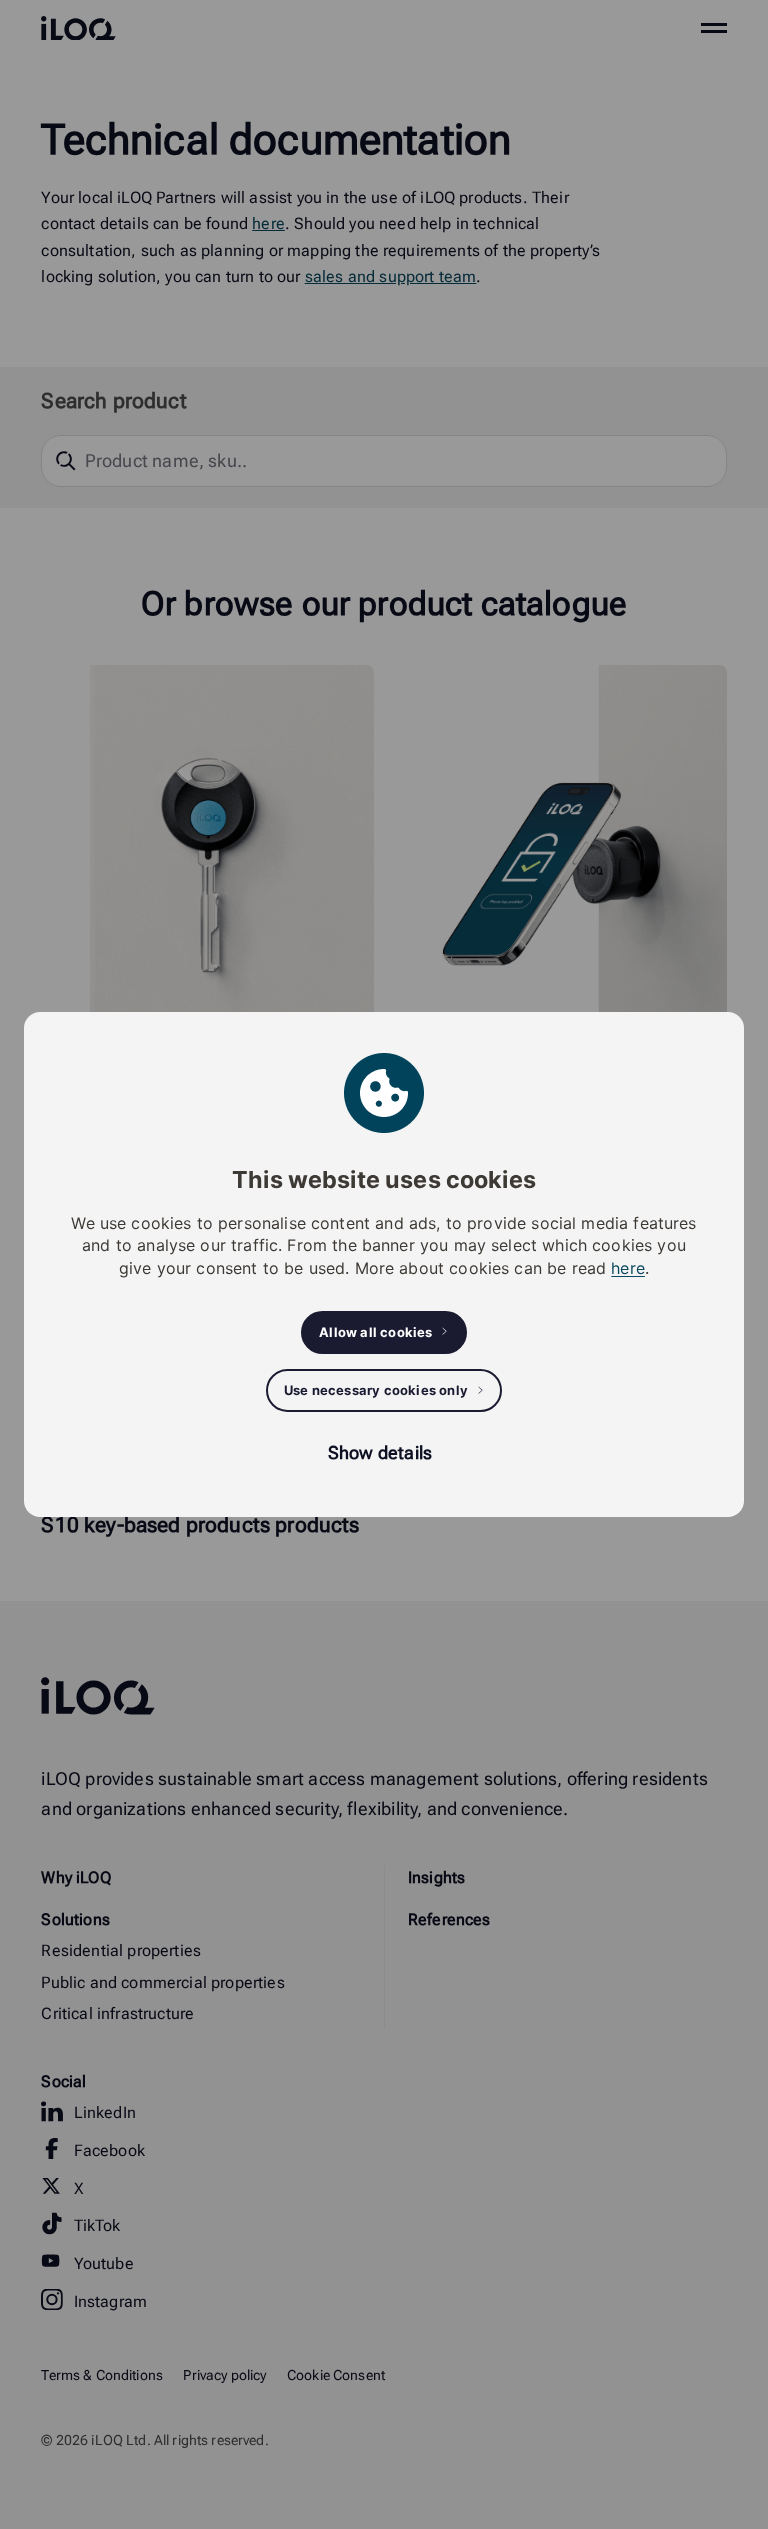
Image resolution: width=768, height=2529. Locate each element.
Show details (380, 1452)
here (628, 1268)
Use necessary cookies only (376, 1390)
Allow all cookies (375, 1332)
